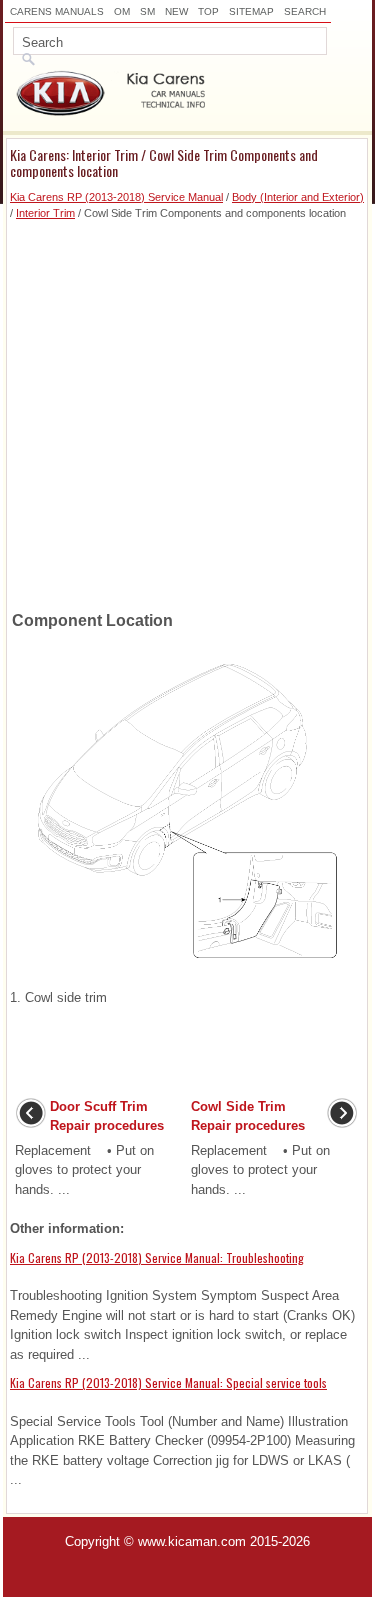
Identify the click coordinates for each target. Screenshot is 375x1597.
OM (122, 11)
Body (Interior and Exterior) (298, 197)
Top (208, 11)
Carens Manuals (57, 11)
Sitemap (251, 11)
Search (305, 11)
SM (147, 11)
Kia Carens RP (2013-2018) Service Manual (116, 197)
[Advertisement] (187, 409)
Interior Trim (45, 213)
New (176, 11)
